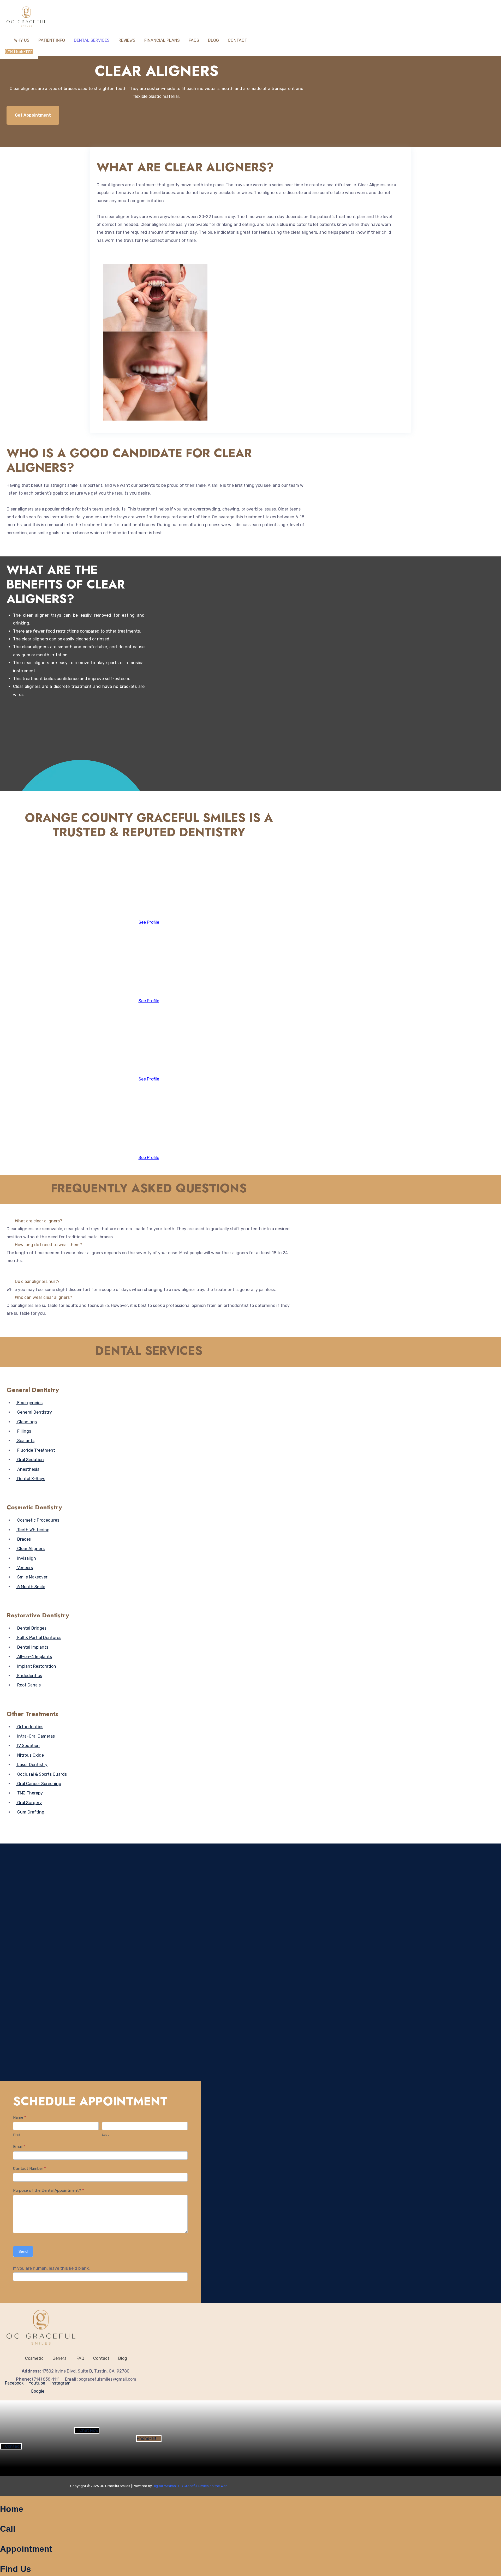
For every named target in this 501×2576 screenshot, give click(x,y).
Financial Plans (162, 40)
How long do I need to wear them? (48, 1245)
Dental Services (92, 40)
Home (12, 2509)
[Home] (2, 2500)
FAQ (80, 2358)
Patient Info (52, 40)
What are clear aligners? (38, 1221)
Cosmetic (34, 2358)
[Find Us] (2, 2560)
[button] (149, 1221)
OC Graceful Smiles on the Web (203, 2486)
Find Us (16, 2569)
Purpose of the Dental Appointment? (49, 2190)
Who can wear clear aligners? (43, 1297)
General (60, 2358)
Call (8, 2529)
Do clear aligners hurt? (37, 1282)
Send (23, 2251)
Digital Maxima (164, 2486)
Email (19, 2147)
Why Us (22, 40)
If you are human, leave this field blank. (51, 2268)
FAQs (194, 40)
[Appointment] (2, 2540)
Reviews (127, 40)
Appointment (26, 2549)
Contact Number (29, 2169)
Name (20, 2117)
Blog (213, 40)
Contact (237, 40)
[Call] (2, 2520)
